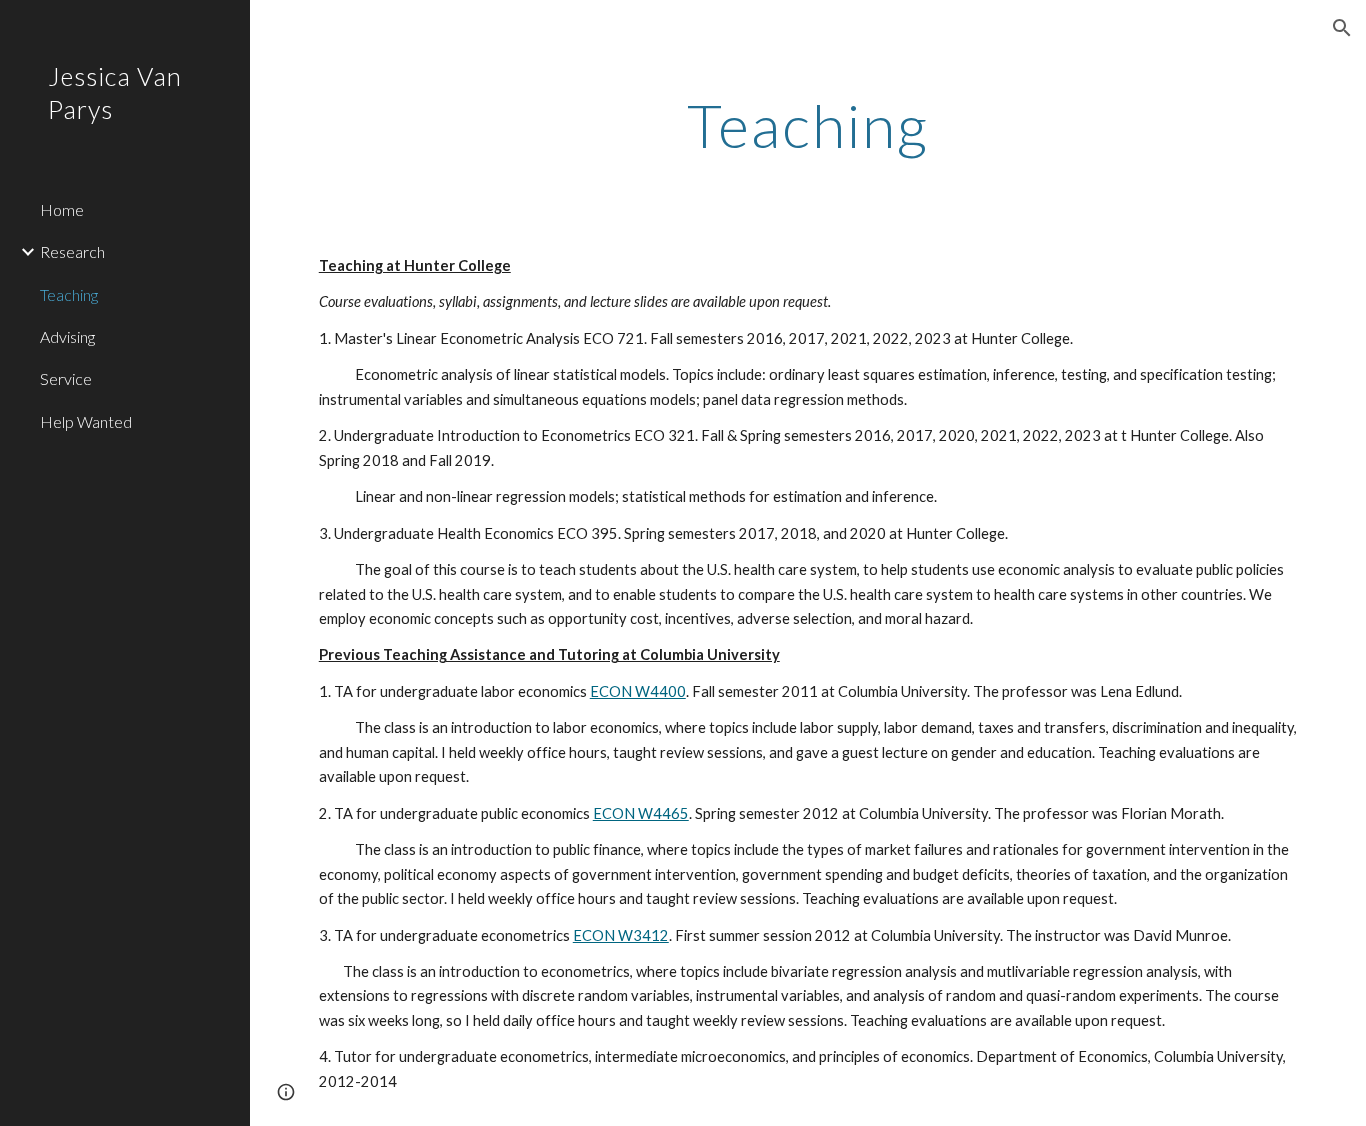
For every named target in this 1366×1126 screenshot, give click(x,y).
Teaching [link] (69, 294)
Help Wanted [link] (86, 421)
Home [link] (62, 209)
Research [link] (72, 251)
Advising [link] (67, 336)
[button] (1342, 28)
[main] (808, 125)
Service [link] (66, 378)
